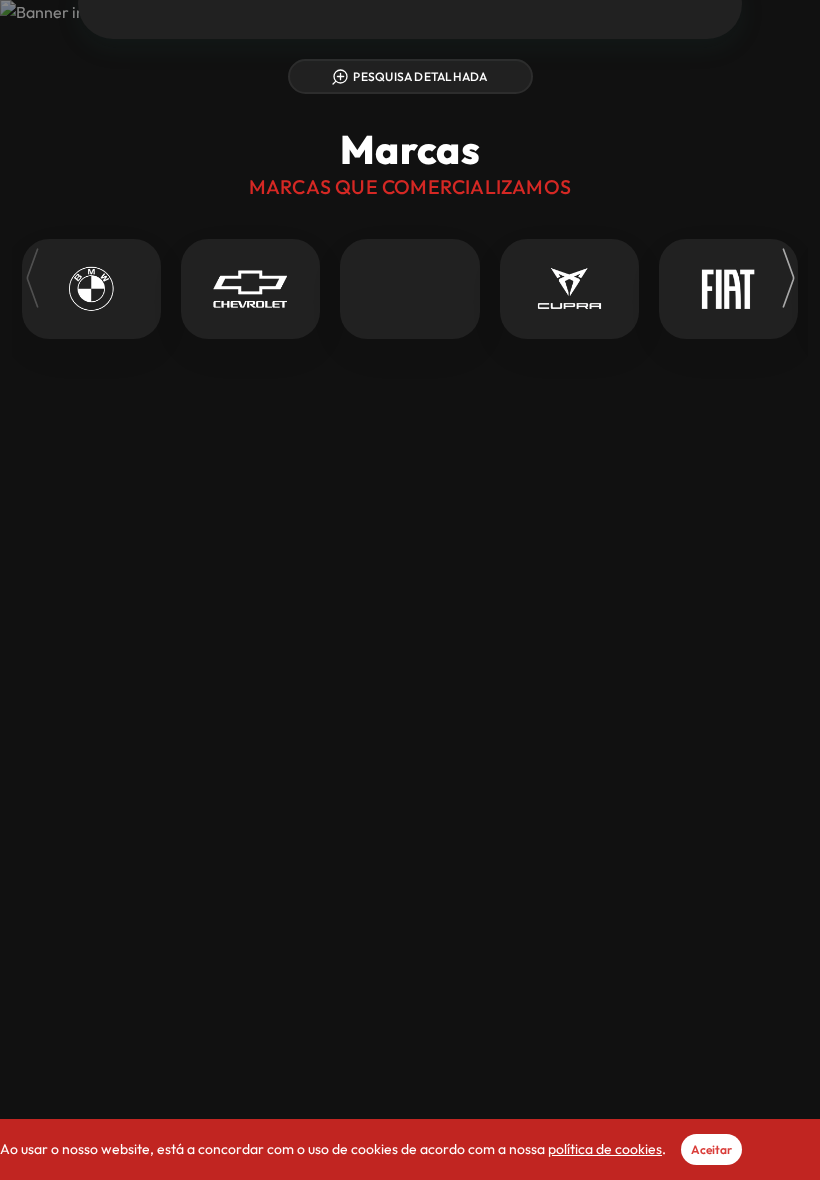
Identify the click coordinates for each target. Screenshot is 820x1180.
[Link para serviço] (91, 289)
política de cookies (605, 1149)
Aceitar (711, 1149)
